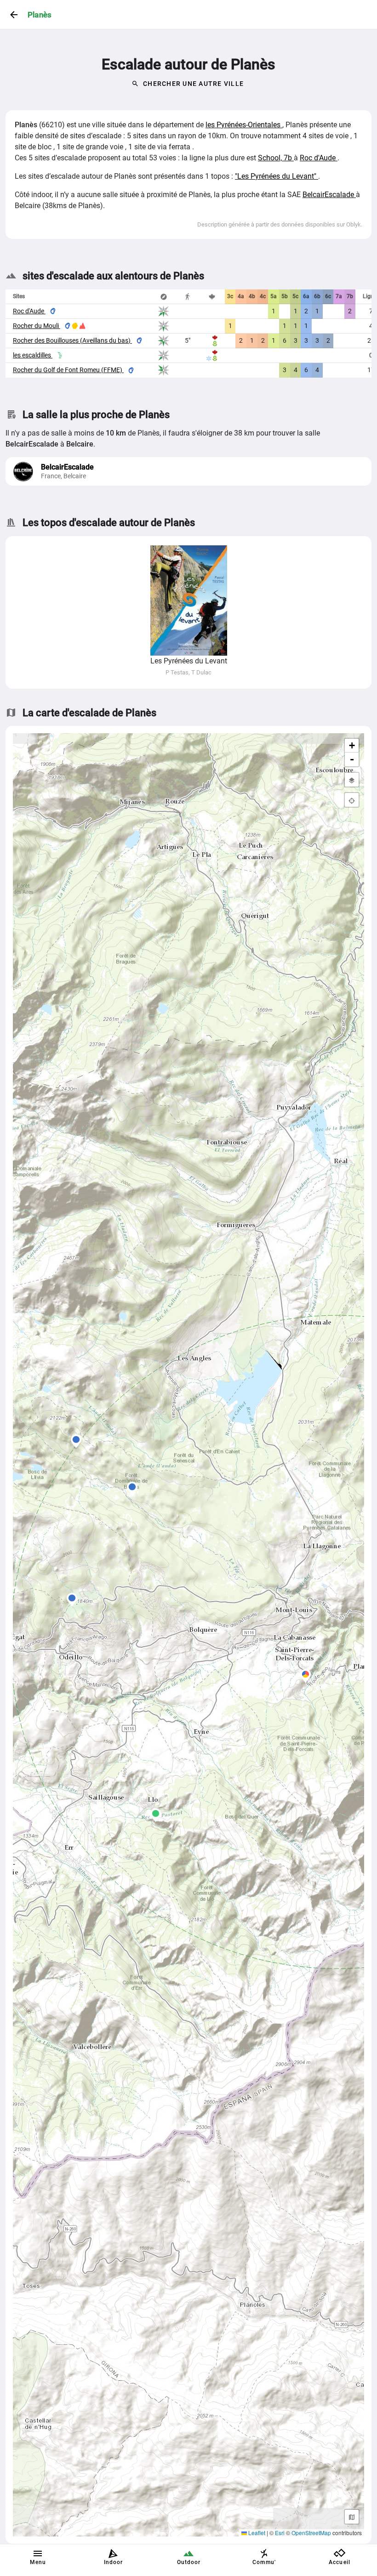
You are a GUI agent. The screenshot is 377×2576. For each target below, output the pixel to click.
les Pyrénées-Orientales (244, 125)
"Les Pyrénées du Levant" (277, 176)
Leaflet (256, 2533)
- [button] (352, 759)
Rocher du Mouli (37, 326)
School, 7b (276, 158)
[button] (76, 1441)
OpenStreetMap (311, 2533)
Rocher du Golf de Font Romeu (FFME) (68, 370)
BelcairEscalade (329, 195)
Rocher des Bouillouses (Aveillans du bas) (72, 340)
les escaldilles (33, 355)
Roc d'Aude (319, 158)
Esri (280, 2533)
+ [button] (352, 745)
